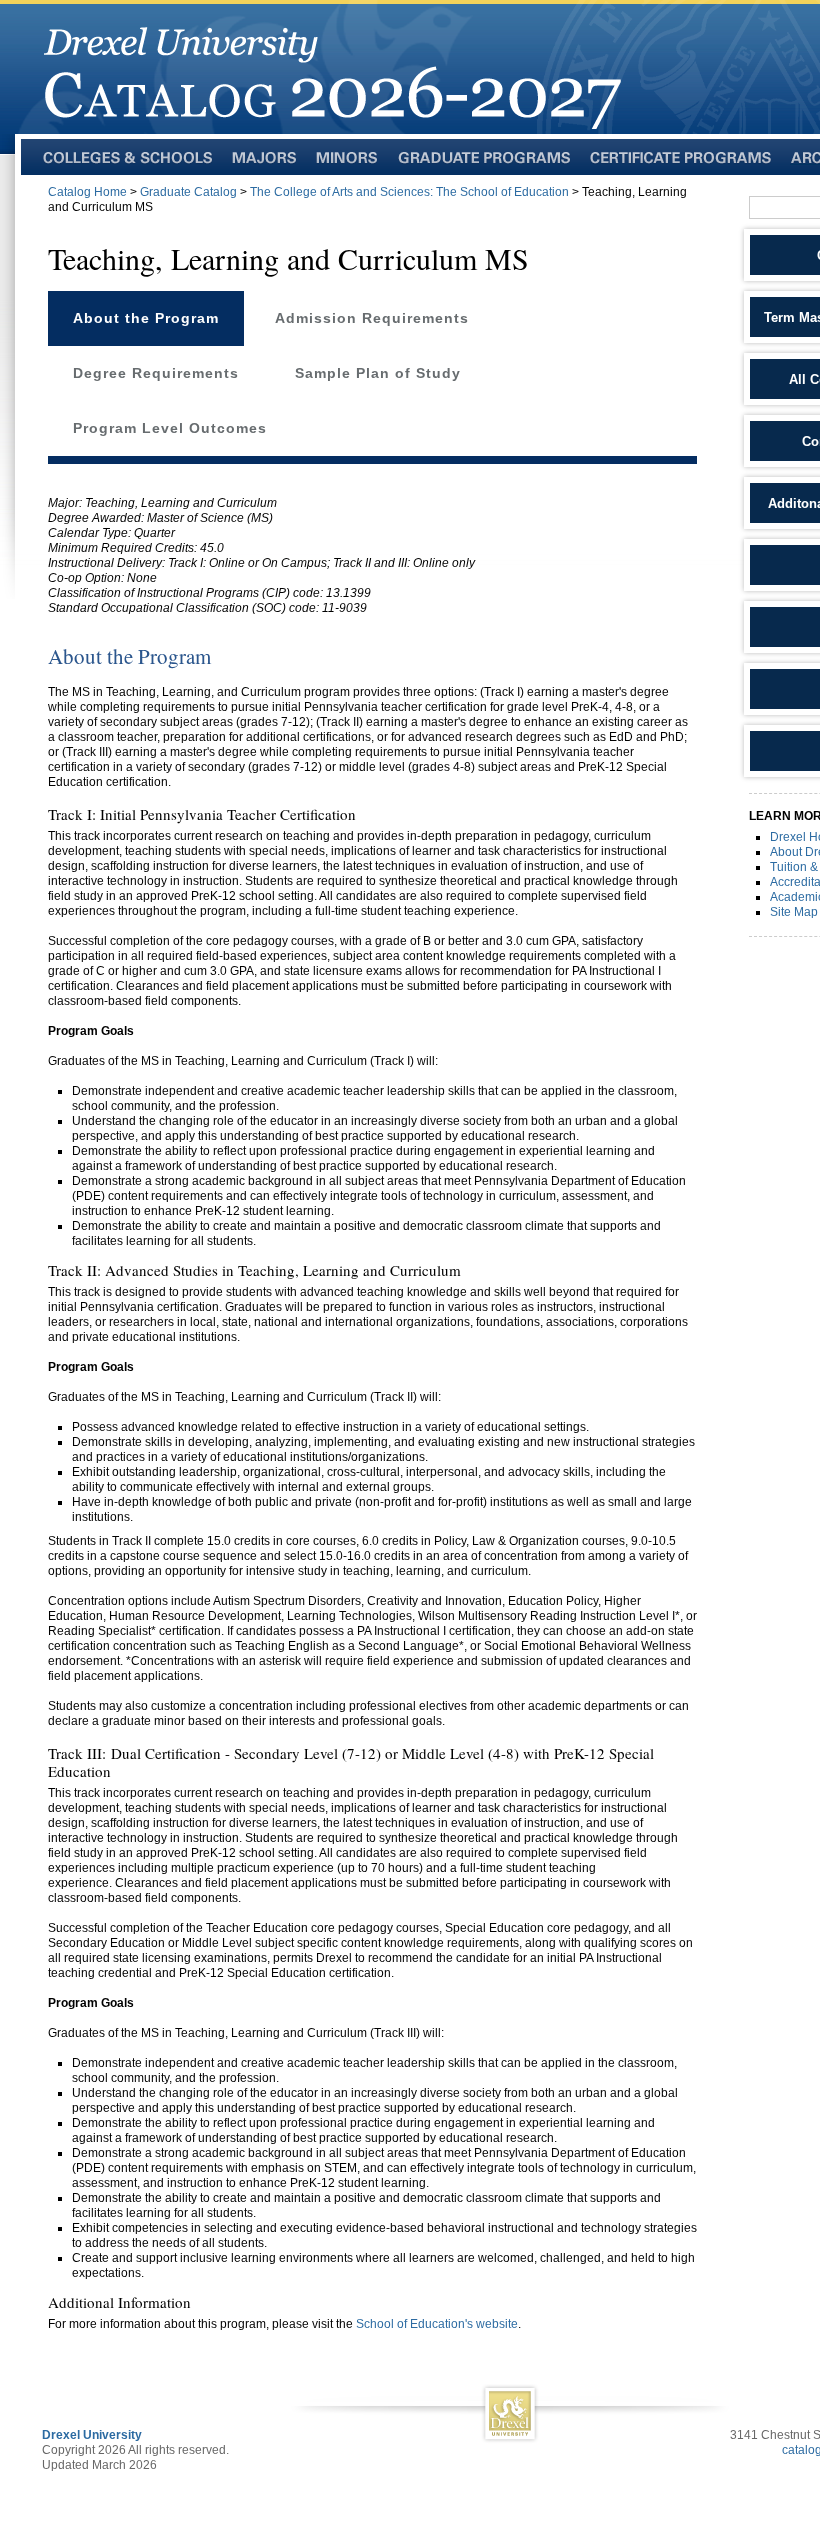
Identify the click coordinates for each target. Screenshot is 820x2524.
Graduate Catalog (188, 192)
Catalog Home (87, 192)
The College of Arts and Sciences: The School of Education (409, 192)
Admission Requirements (372, 318)
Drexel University (92, 2435)
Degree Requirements (156, 373)
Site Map (794, 912)
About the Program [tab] (146, 318)
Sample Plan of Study (378, 373)
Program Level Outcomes (170, 428)
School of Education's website (437, 2324)
